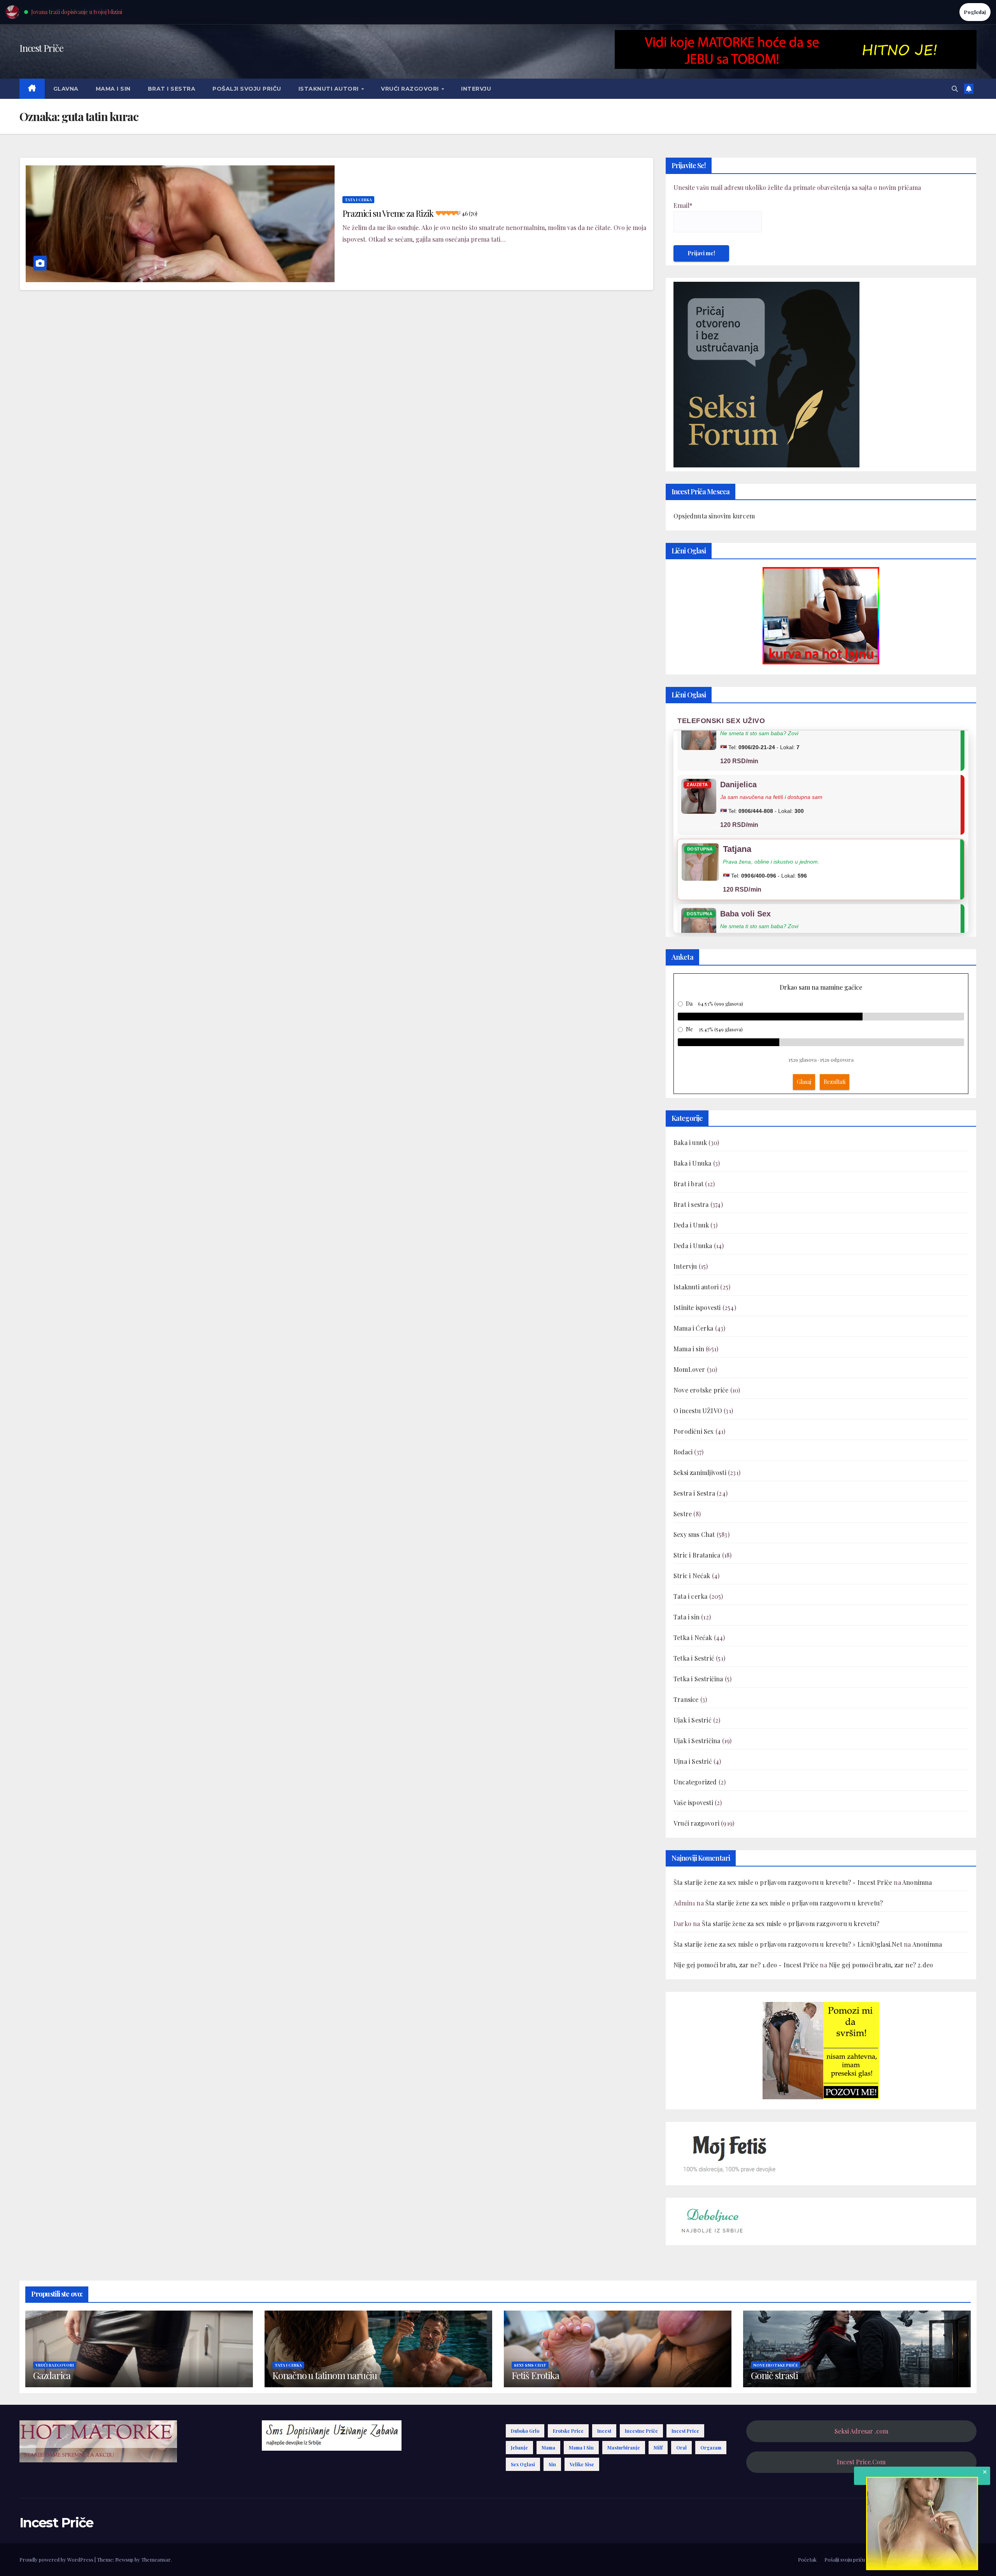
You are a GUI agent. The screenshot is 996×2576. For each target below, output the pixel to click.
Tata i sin (687, 1617)
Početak (807, 2559)
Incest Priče (41, 48)
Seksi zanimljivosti (700, 1472)
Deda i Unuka (693, 1246)
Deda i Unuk (691, 1225)
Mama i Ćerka (693, 1328)
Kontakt (967, 2559)
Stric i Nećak (692, 1576)
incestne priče (641, 2431)
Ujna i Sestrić (693, 1761)
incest (604, 2431)
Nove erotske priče (701, 1390)
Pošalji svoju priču (247, 89)
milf (658, 2448)
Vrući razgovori (411, 89)
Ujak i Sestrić (693, 1720)
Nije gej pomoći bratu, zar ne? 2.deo (881, 1965)
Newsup (124, 2559)
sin (552, 2464)
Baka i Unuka (692, 1163)
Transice (686, 1699)
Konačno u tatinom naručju (325, 2375)
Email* (683, 205)
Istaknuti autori (330, 89)
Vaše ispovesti (693, 1802)
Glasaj (804, 1082)
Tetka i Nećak (693, 1637)
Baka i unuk (690, 1142)
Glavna (66, 89)
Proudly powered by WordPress (57, 2559)
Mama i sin (113, 89)
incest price (685, 2431)
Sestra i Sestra (694, 1493)
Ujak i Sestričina (697, 1741)
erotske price (568, 2431)
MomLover (689, 1369)
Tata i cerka (358, 200)
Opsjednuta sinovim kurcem (714, 516)
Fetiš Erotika (535, 2375)
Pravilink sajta (934, 2559)
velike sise (582, 2464)
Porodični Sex (694, 1431)
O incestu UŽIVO (698, 1411)
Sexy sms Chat (694, 1534)
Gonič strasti (774, 2375)
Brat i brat (688, 1184)
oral (681, 2448)
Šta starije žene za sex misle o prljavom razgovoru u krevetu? (794, 1903)
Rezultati (835, 1082)
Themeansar (156, 2559)
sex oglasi (523, 2464)
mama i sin (581, 2448)
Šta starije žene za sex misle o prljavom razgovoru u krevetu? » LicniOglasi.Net (788, 1944)
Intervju (476, 89)
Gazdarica (52, 2375)
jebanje (519, 2448)
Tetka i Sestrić (694, 1658)
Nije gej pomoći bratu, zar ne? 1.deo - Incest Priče (746, 1965)
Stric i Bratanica (697, 1555)
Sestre (683, 1514)
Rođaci (683, 1452)
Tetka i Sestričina (698, 1679)
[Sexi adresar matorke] (821, 2050)
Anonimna (917, 1882)
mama (548, 2448)
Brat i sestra (172, 89)
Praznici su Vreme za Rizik (409, 213)
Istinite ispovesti (697, 1307)
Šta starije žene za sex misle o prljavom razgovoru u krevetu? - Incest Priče (783, 1882)
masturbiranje (624, 2448)
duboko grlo (525, 2431)
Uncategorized (695, 1782)
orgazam (711, 2448)
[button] (955, 89)
